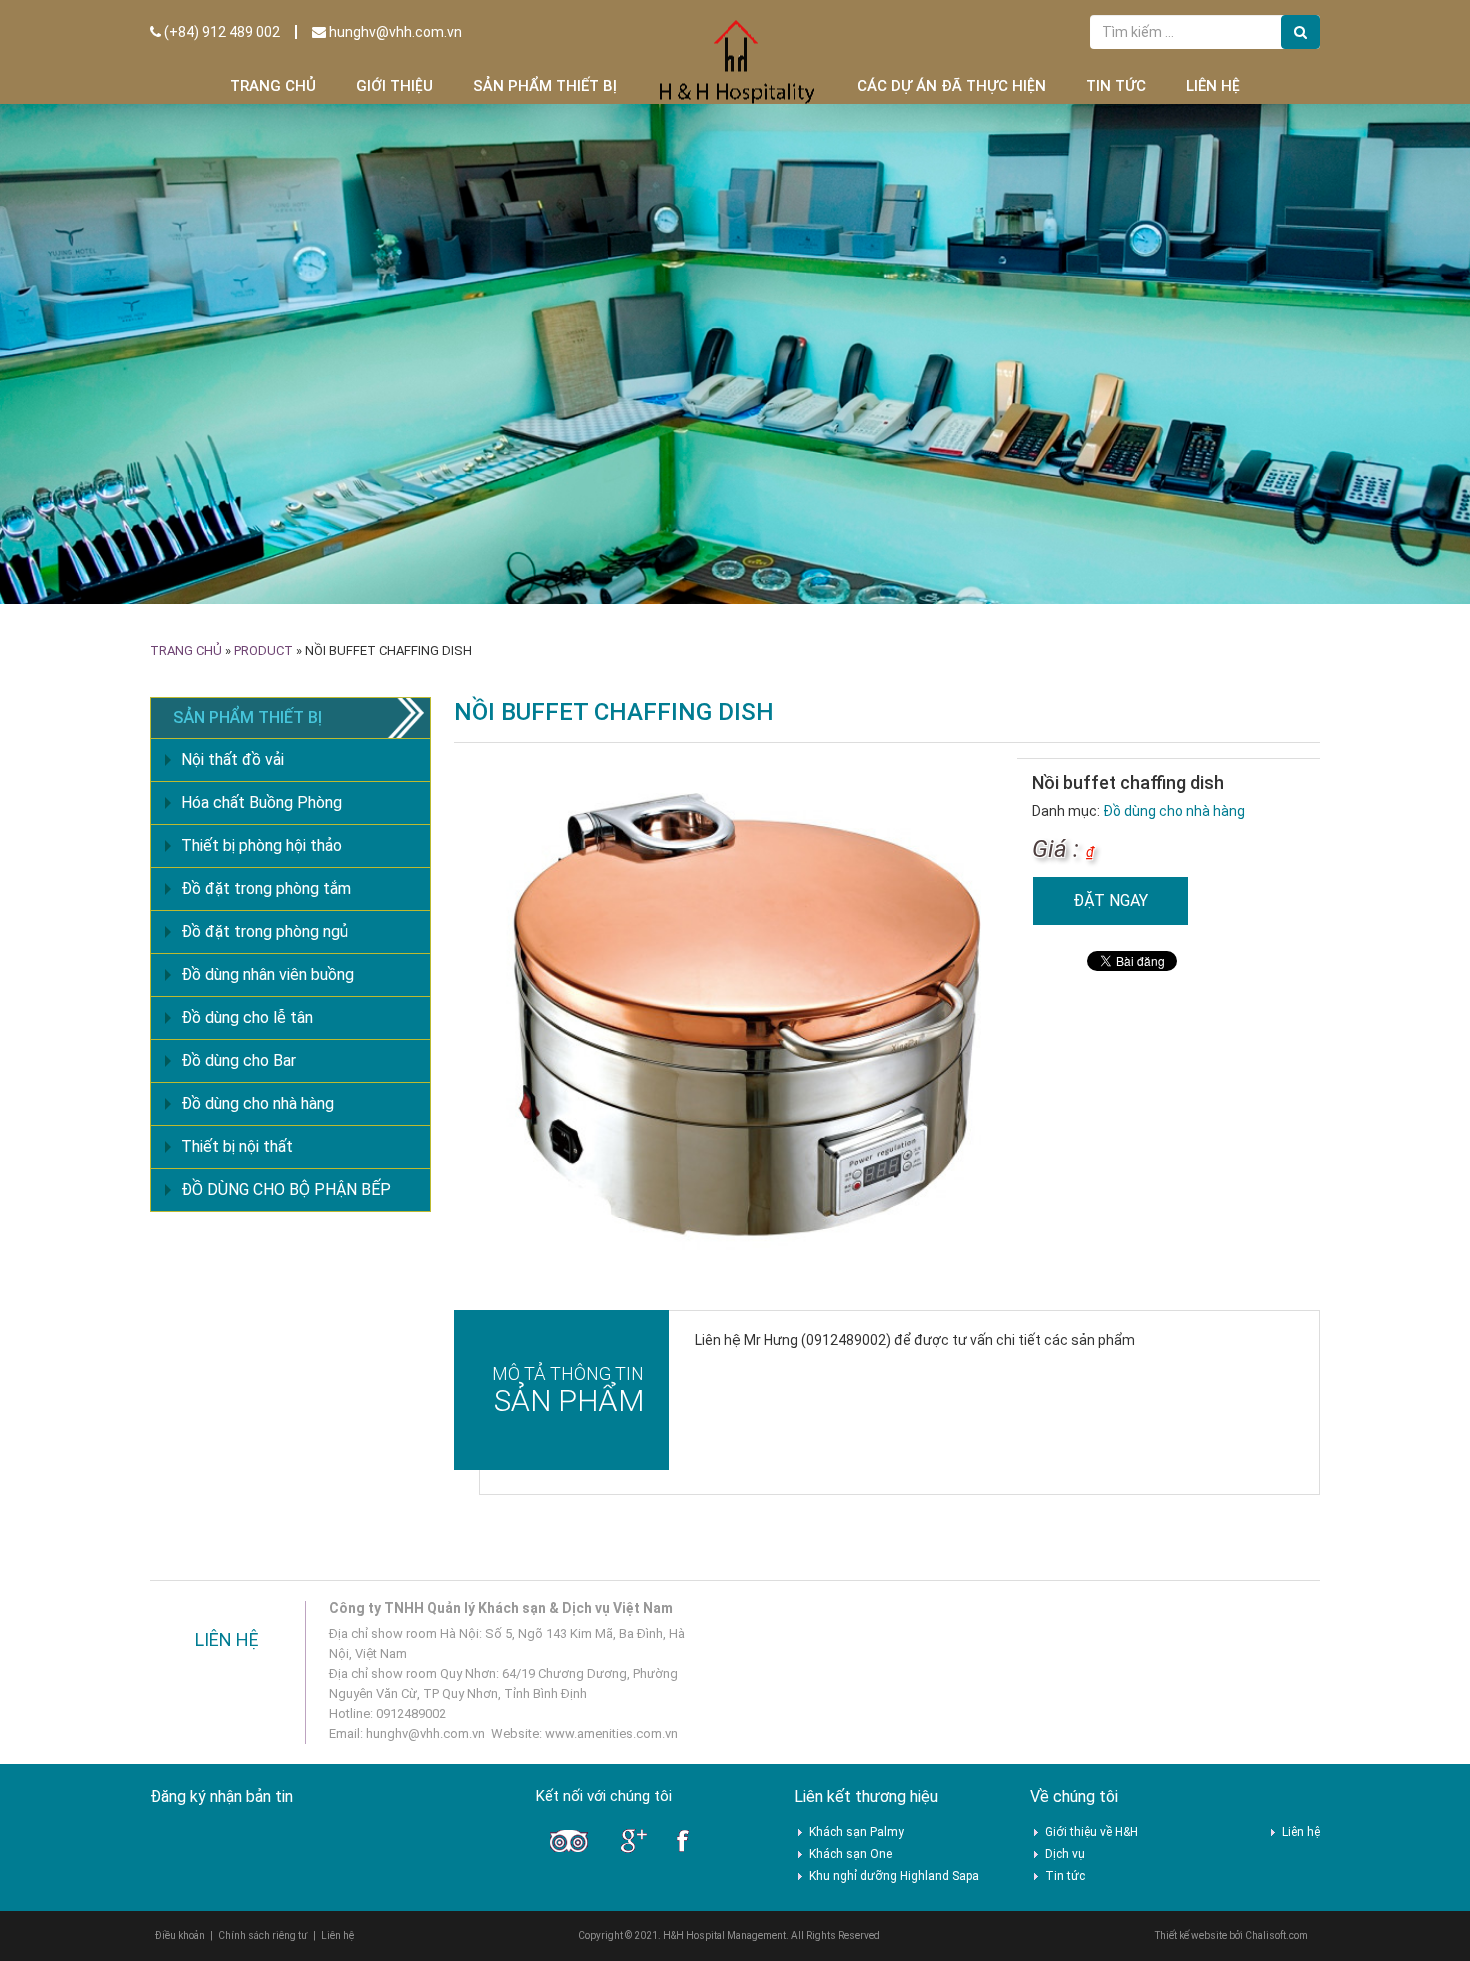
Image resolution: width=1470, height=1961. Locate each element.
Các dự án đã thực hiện (951, 86)
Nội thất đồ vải (232, 759)
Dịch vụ (1065, 1854)
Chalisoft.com (1276, 1935)
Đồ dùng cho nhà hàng (1174, 811)
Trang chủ (273, 86)
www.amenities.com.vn (611, 1733)
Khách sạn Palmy (856, 1832)
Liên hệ (1213, 86)
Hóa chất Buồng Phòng (261, 802)
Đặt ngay (1110, 900)
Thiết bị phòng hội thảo (261, 845)
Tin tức (1116, 86)
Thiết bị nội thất (237, 1146)
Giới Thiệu (394, 86)
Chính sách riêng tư (263, 1935)
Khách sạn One (850, 1854)
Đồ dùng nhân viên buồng (267, 974)
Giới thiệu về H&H (1091, 1832)
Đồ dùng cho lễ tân (247, 1017)
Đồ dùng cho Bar (238, 1060)
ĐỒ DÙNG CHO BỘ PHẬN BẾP (286, 1189)
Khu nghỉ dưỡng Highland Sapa (894, 1876)
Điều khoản (180, 1935)
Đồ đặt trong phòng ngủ (264, 931)
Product (263, 650)
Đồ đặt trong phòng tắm (266, 888)
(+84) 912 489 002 (220, 32)
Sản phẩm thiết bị (545, 86)
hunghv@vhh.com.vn (394, 32)
